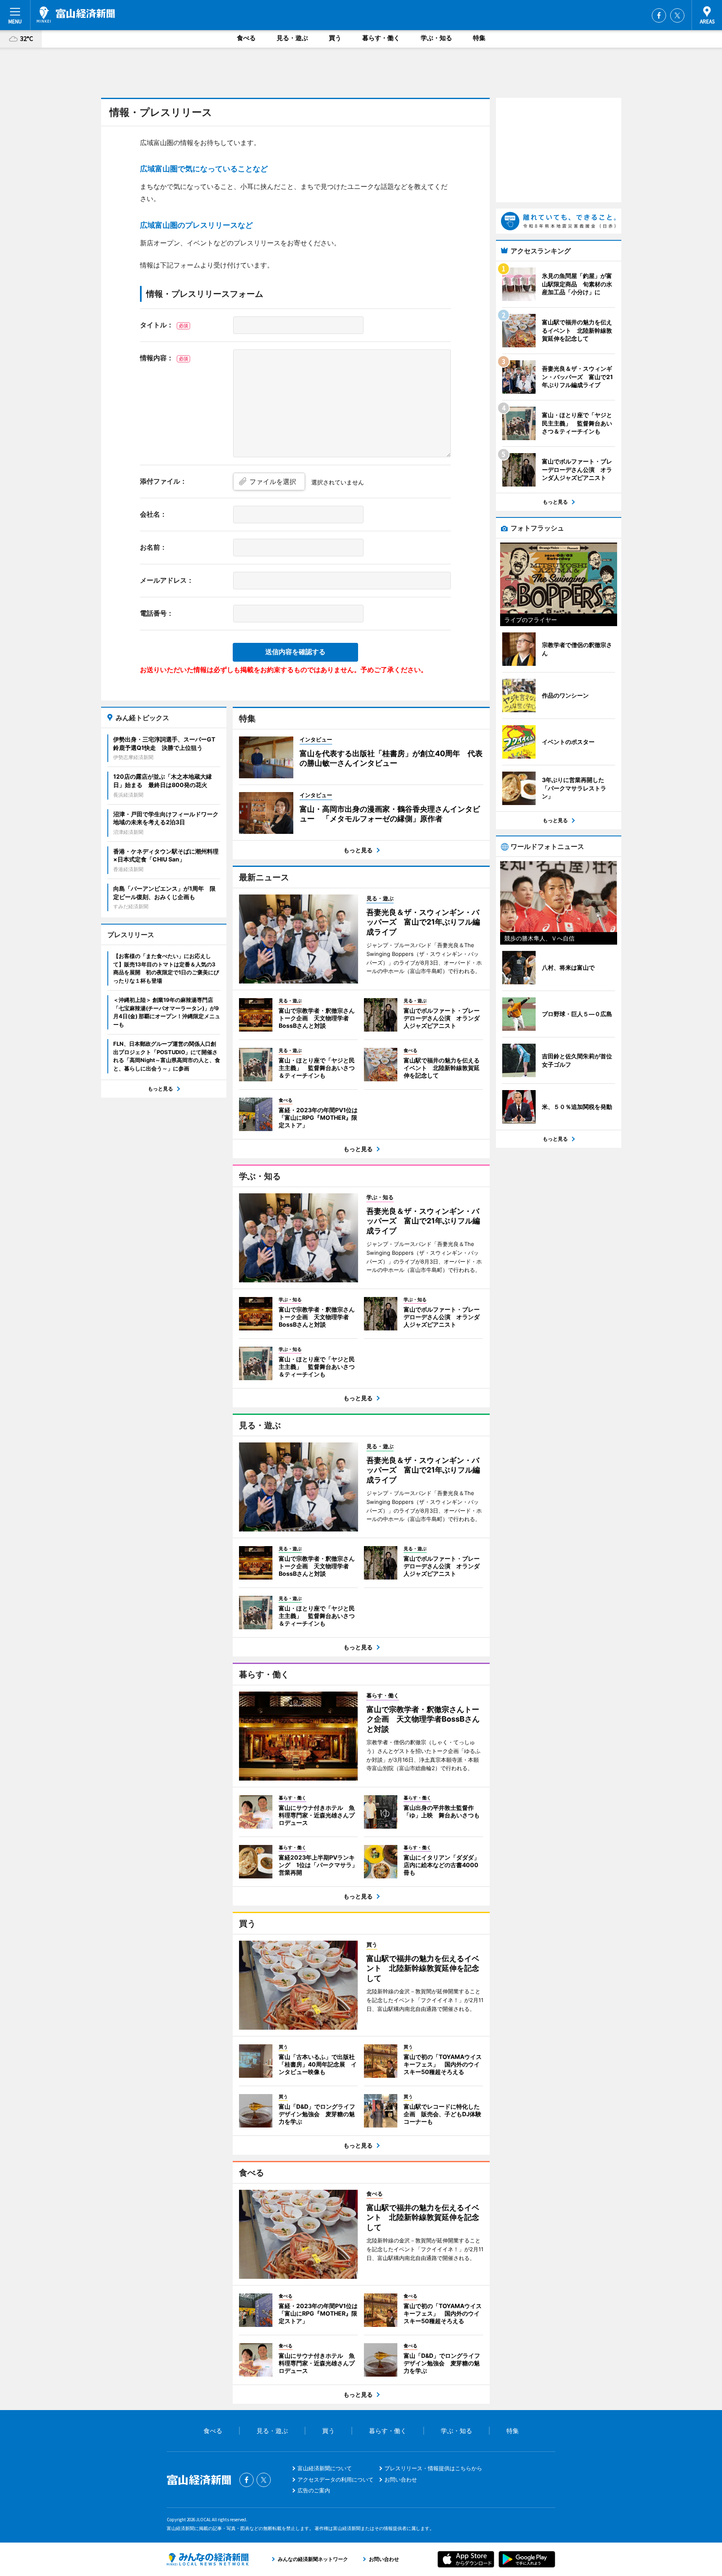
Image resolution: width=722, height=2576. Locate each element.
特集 (479, 38)
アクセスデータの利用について (336, 2479)
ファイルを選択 (273, 482)
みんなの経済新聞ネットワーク (208, 2559)
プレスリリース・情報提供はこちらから (433, 2468)
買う (335, 38)
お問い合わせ (401, 2479)
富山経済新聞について (325, 2468)
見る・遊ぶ (292, 38)
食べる (246, 38)
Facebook (659, 15)
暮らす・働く (381, 38)
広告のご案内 (314, 2490)
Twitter (677, 15)
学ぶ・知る (436, 38)
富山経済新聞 (76, 15)
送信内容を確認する (295, 652)
